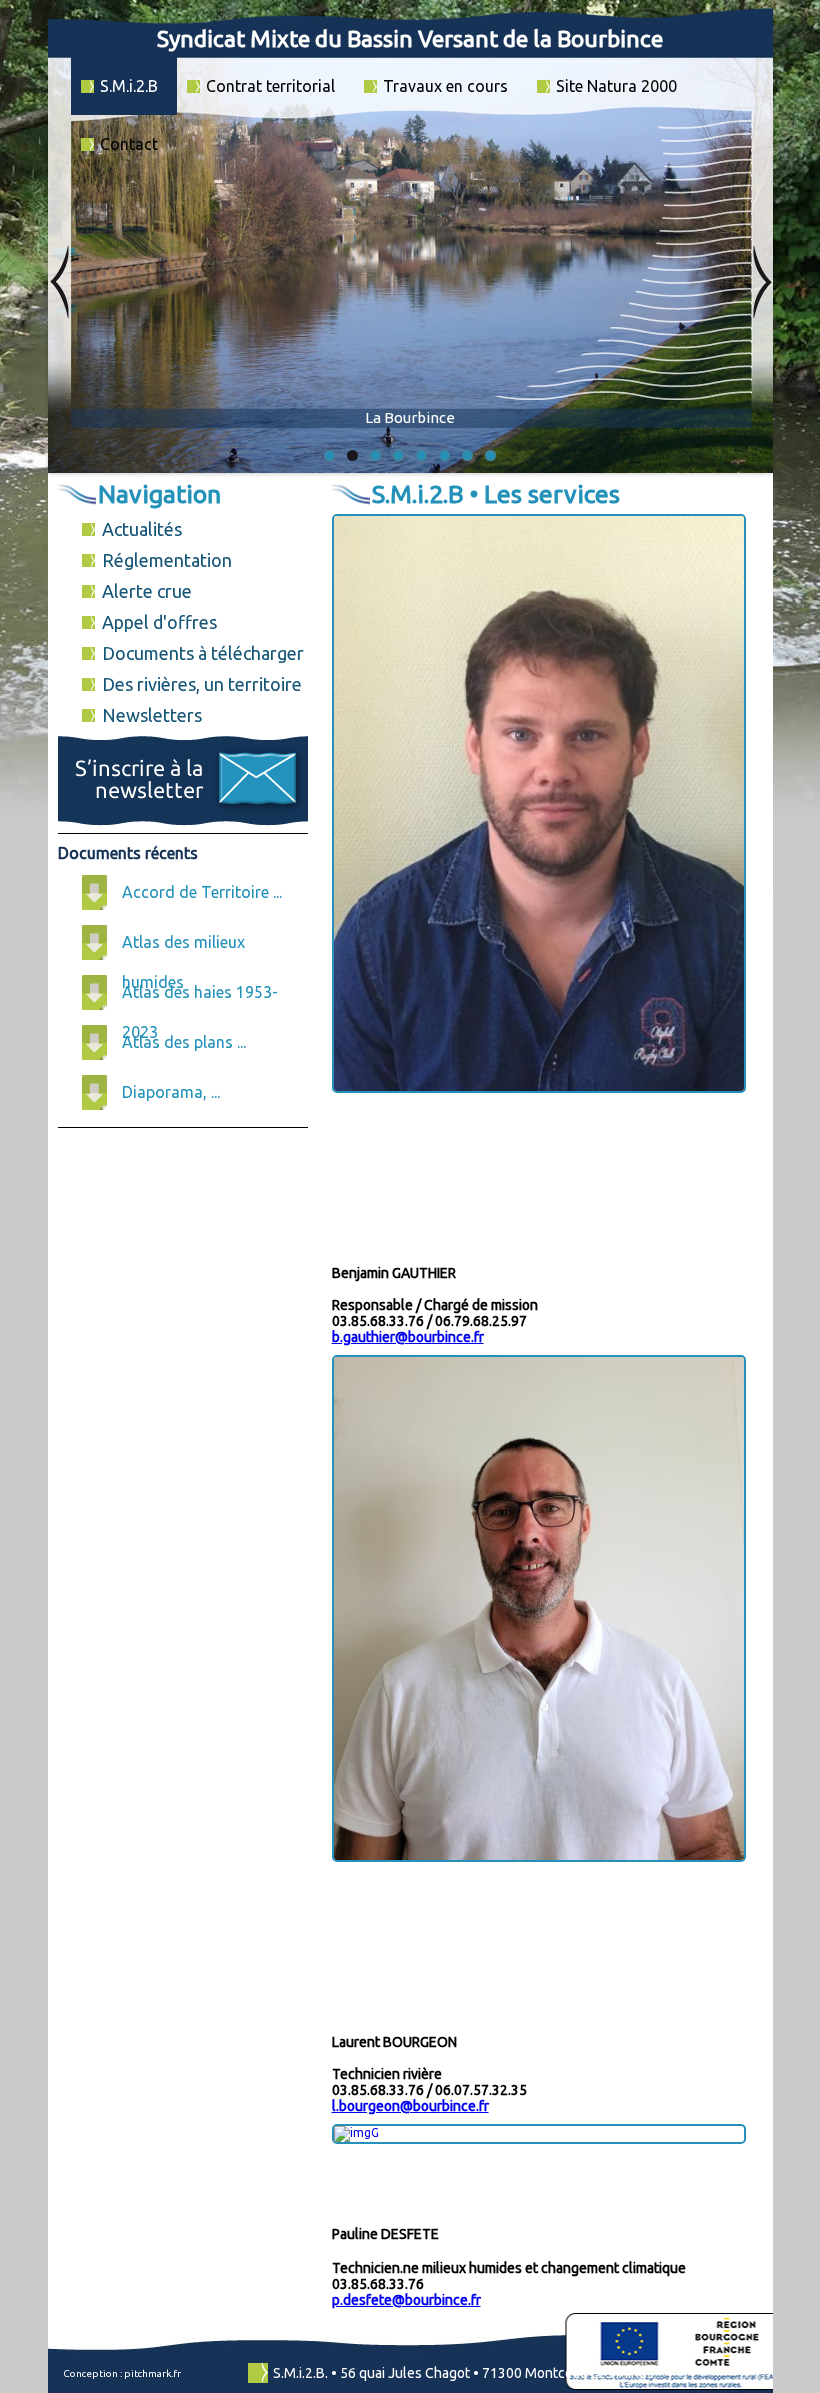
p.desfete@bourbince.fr (406, 2300)
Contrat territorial (270, 86)
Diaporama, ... (171, 1092)
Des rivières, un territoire (202, 684)
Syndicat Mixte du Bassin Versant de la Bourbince (410, 38)
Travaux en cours (445, 86)
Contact (129, 144)
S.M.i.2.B (129, 86)
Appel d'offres (159, 622)
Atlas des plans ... (184, 1042)
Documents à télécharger (203, 653)
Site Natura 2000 (616, 86)
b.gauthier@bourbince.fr (408, 1337)
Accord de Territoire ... (202, 892)
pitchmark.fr (152, 2373)
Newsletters (152, 715)
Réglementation (167, 560)
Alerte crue (147, 591)
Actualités (142, 529)
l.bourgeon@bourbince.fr (410, 2106)
